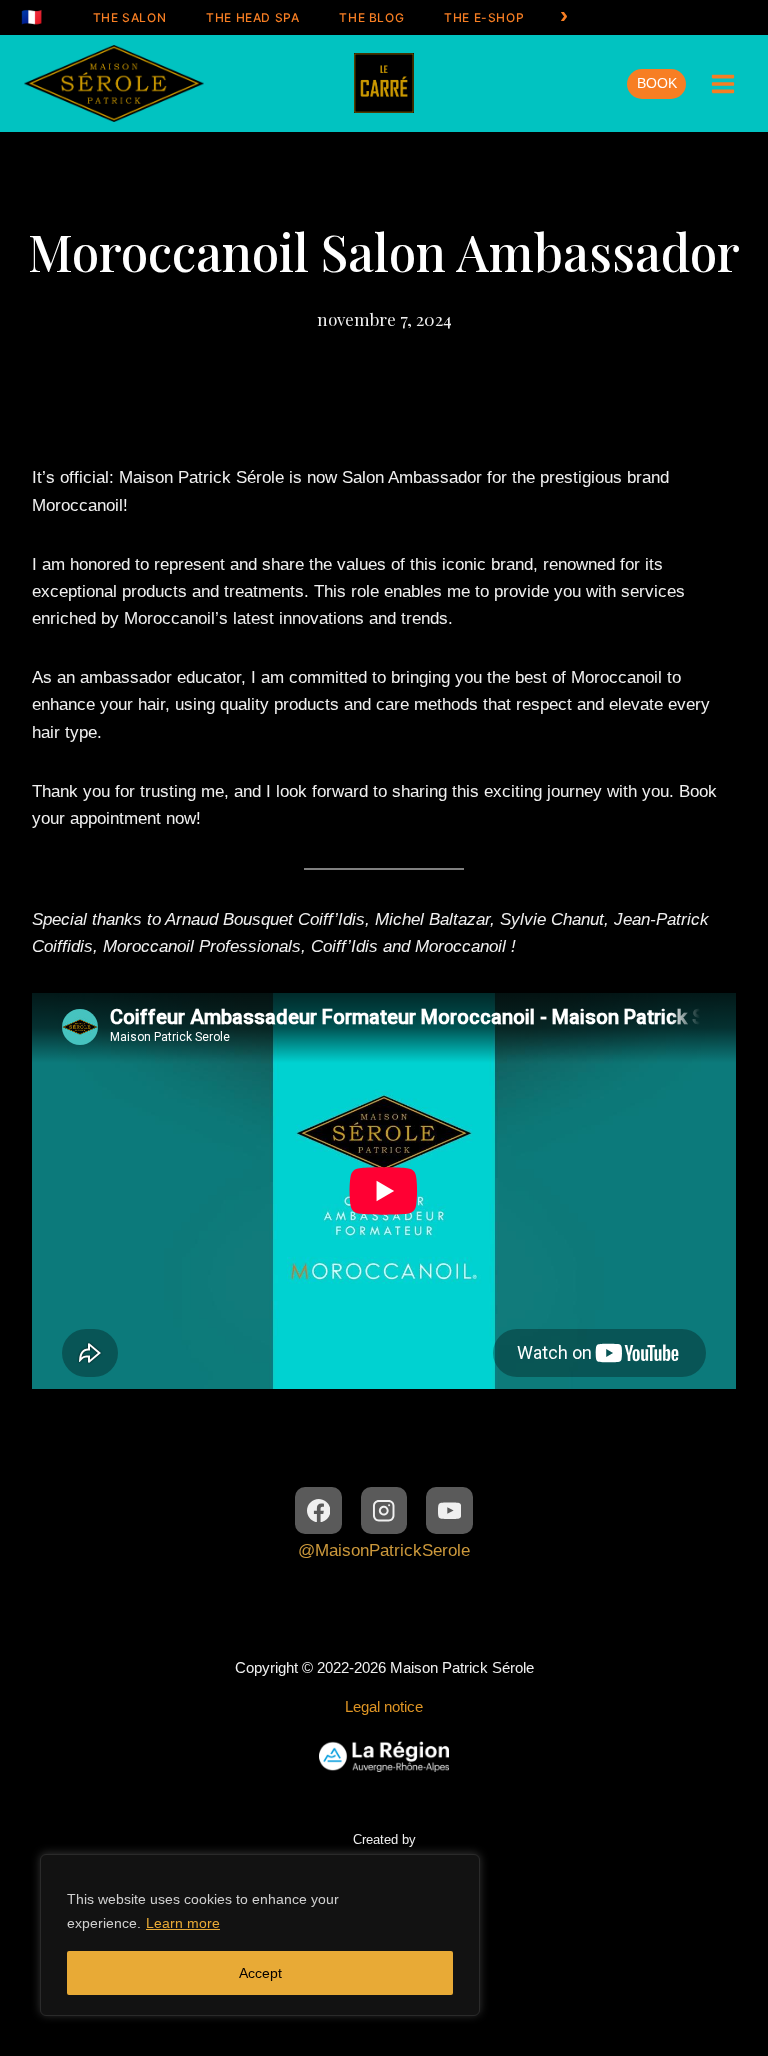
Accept (260, 1973)
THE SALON (129, 17)
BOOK (657, 83)
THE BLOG (371, 17)
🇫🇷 (32, 17)
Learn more (183, 1923)
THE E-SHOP (484, 17)
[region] (260, 1935)
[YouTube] (449, 1510)
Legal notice (384, 1706)
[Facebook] (318, 1510)
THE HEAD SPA (252, 17)
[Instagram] (384, 1510)
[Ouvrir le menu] (722, 83)
